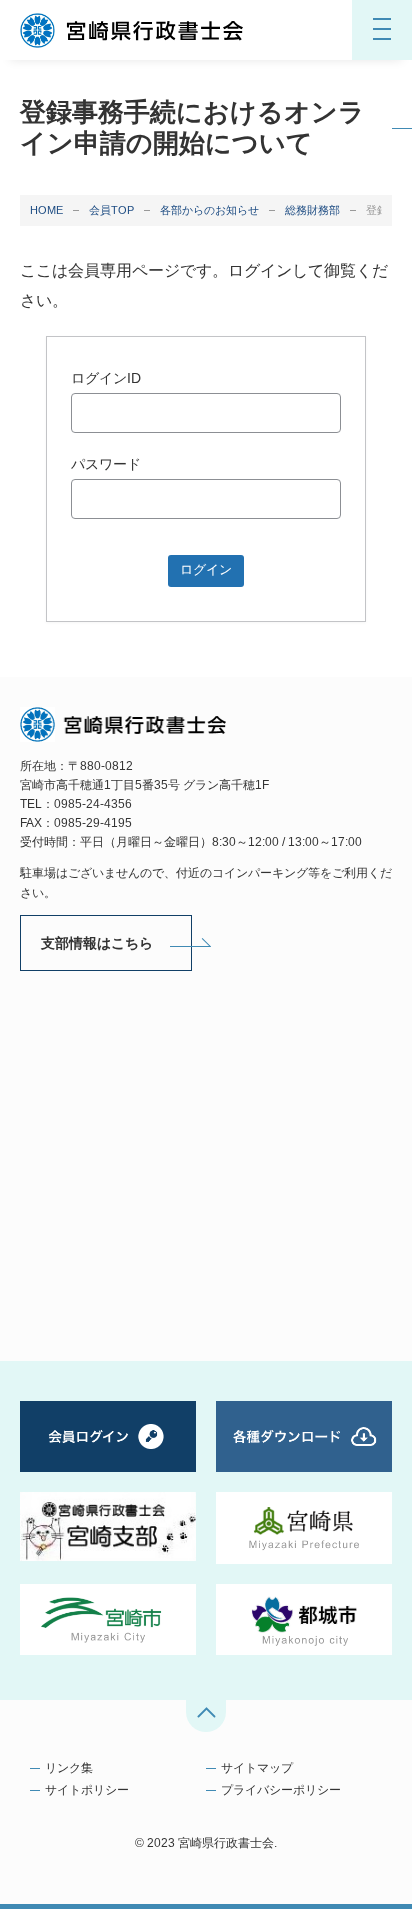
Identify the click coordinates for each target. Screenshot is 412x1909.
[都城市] (304, 1619)
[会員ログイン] (108, 1436)
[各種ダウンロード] (304, 1436)
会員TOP (111, 210)
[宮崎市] (108, 1619)
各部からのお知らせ (209, 210)
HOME (46, 210)
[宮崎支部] (108, 1526)
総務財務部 (312, 210)
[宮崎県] (304, 1527)
